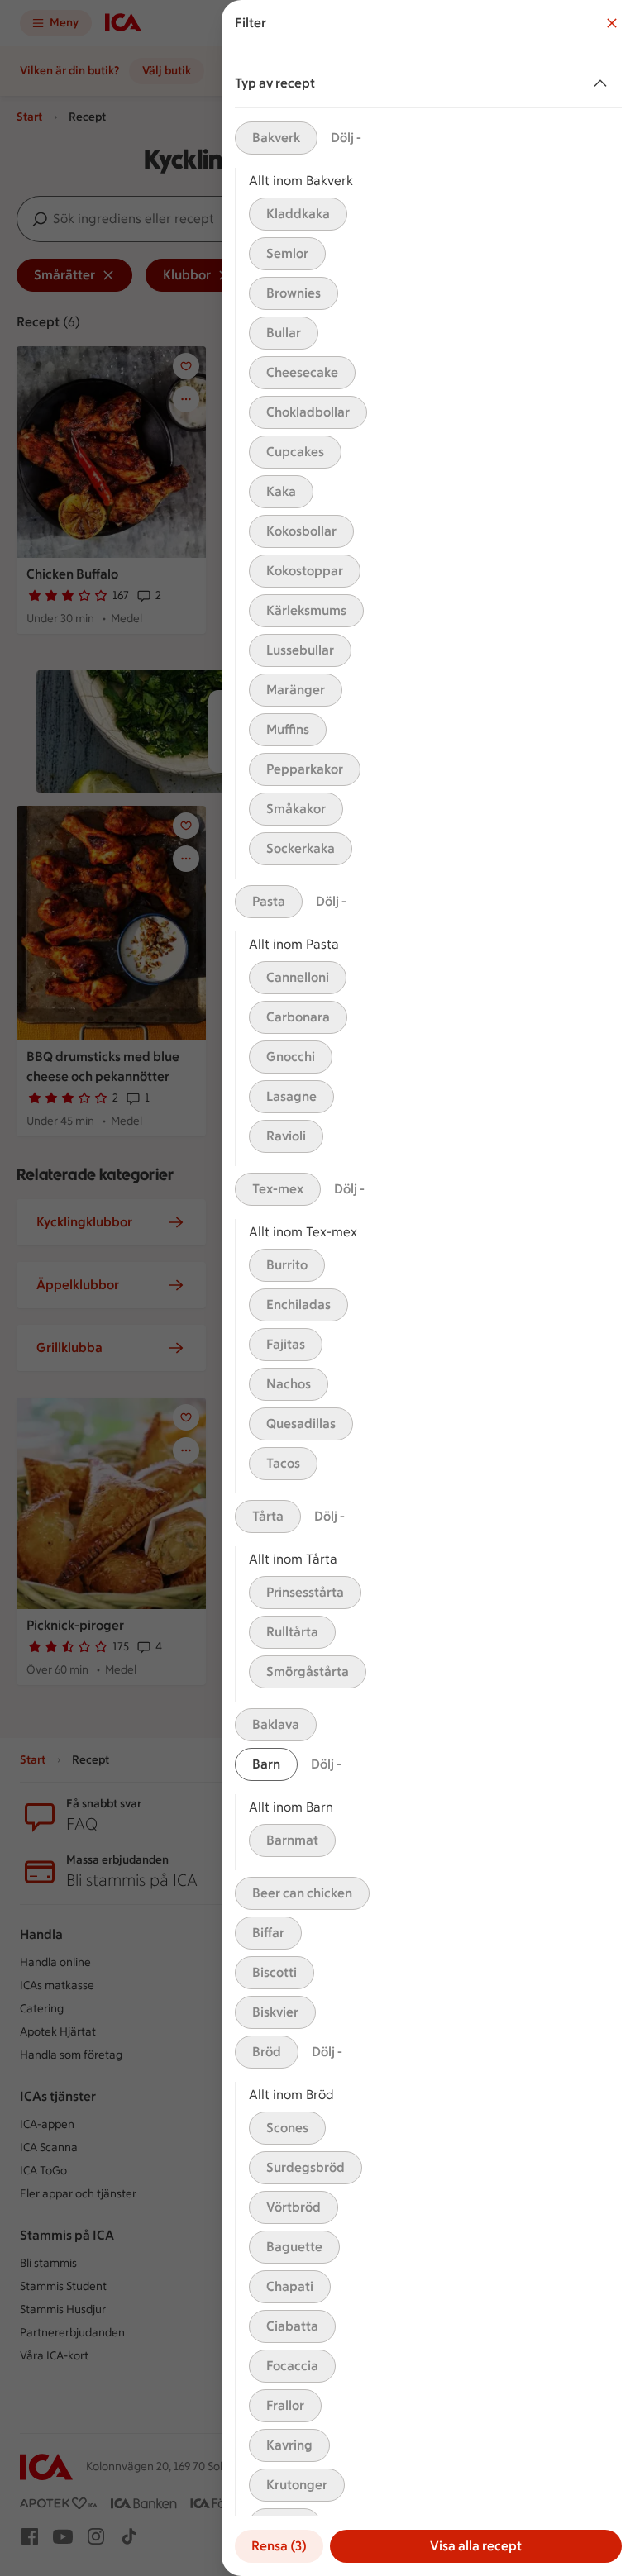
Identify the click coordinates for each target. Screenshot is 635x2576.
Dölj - (346, 138)
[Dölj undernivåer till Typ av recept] (604, 83)
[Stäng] (612, 23)
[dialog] (428, 1288)
